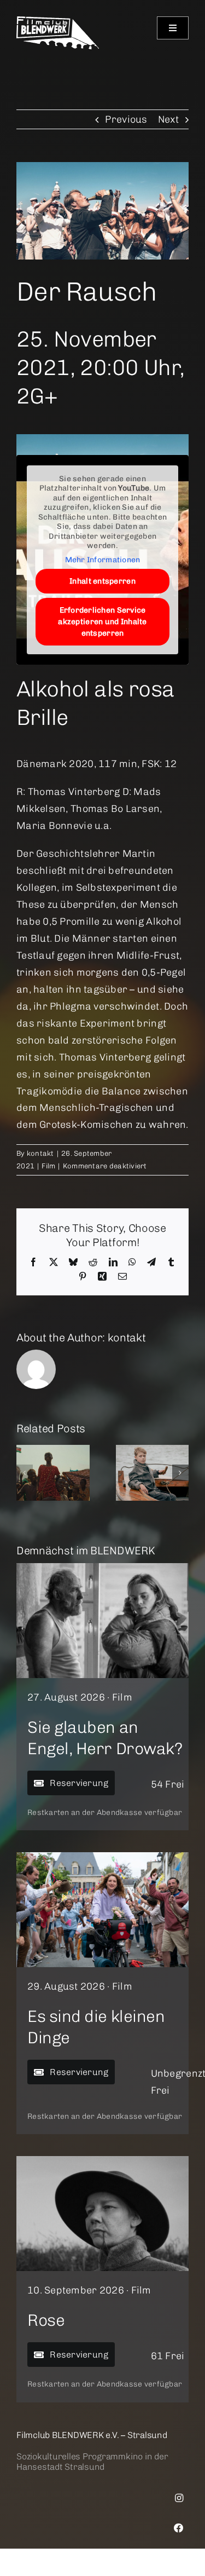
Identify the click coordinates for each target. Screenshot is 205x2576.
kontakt (40, 1153)
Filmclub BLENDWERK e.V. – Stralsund (92, 2435)
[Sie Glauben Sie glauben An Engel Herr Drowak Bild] (102, 1568)
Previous (126, 119)
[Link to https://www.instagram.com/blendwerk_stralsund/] (179, 2498)
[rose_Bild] (102, 2161)
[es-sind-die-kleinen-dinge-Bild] (102, 1857)
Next (168, 119)
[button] (25, 1473)
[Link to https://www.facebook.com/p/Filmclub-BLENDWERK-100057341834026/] (179, 2528)
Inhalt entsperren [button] (102, 581)
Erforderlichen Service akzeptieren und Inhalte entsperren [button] (102, 622)
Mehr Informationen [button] (103, 560)
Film (48, 1166)
